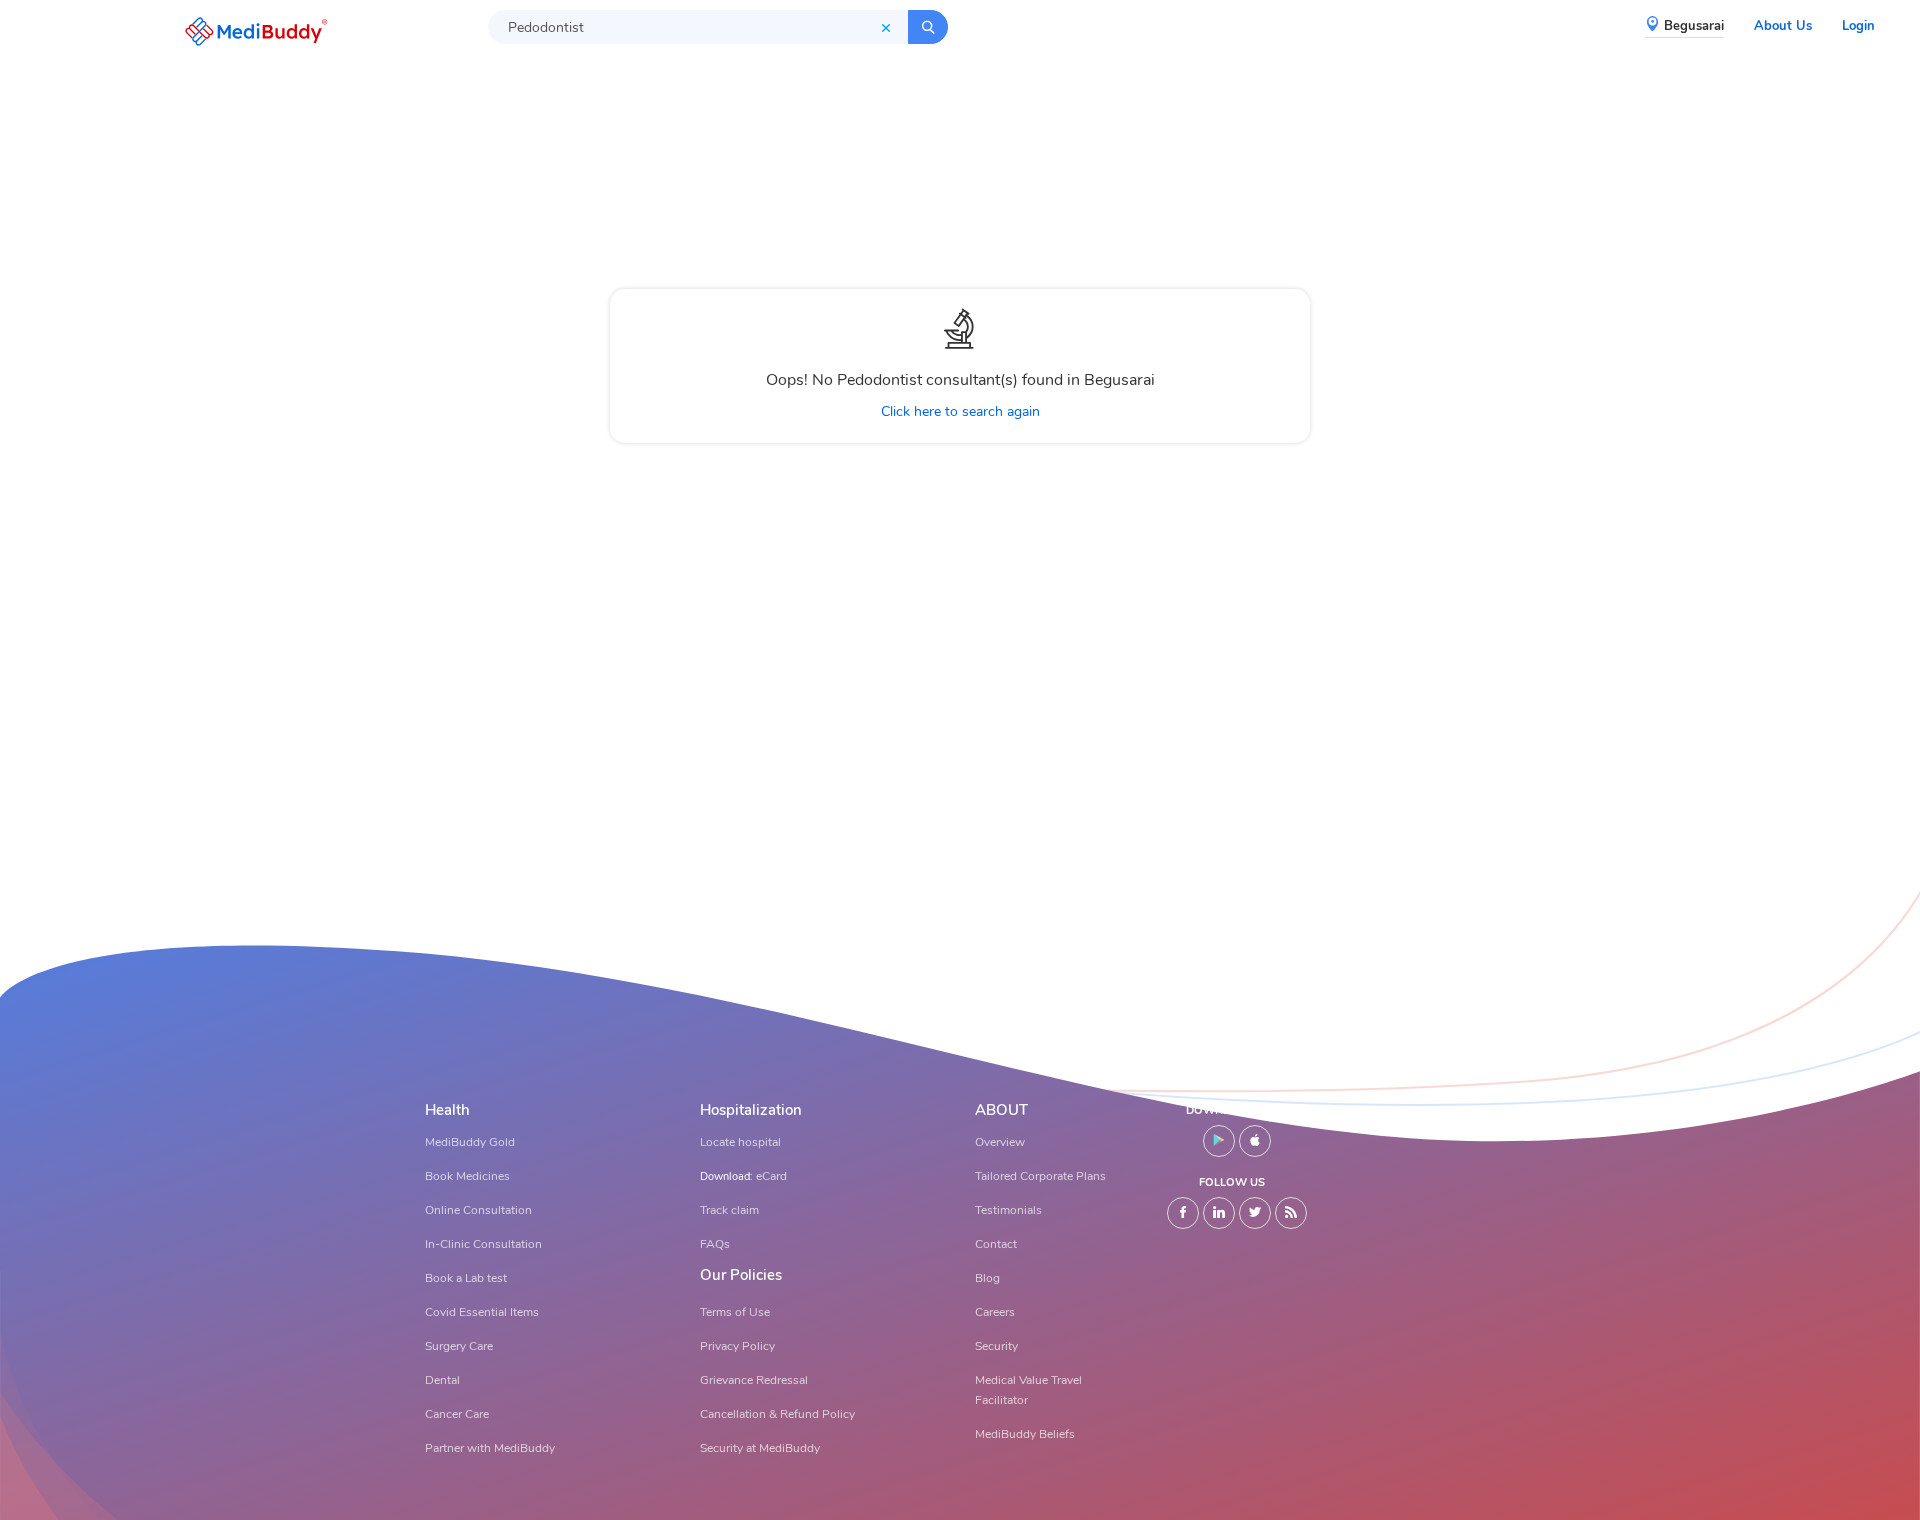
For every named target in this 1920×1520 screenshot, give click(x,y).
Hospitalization (751, 1110)
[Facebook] (1183, 1213)
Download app (1232, 1110)
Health (447, 1110)
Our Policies (741, 1275)
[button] (251, 31)
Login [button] (1858, 26)
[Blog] (1291, 1213)
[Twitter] (1255, 1213)
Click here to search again (960, 411)
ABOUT (1001, 1110)
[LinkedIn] (1219, 1213)
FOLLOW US (1232, 1182)
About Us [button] (1783, 26)
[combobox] (698, 27)
